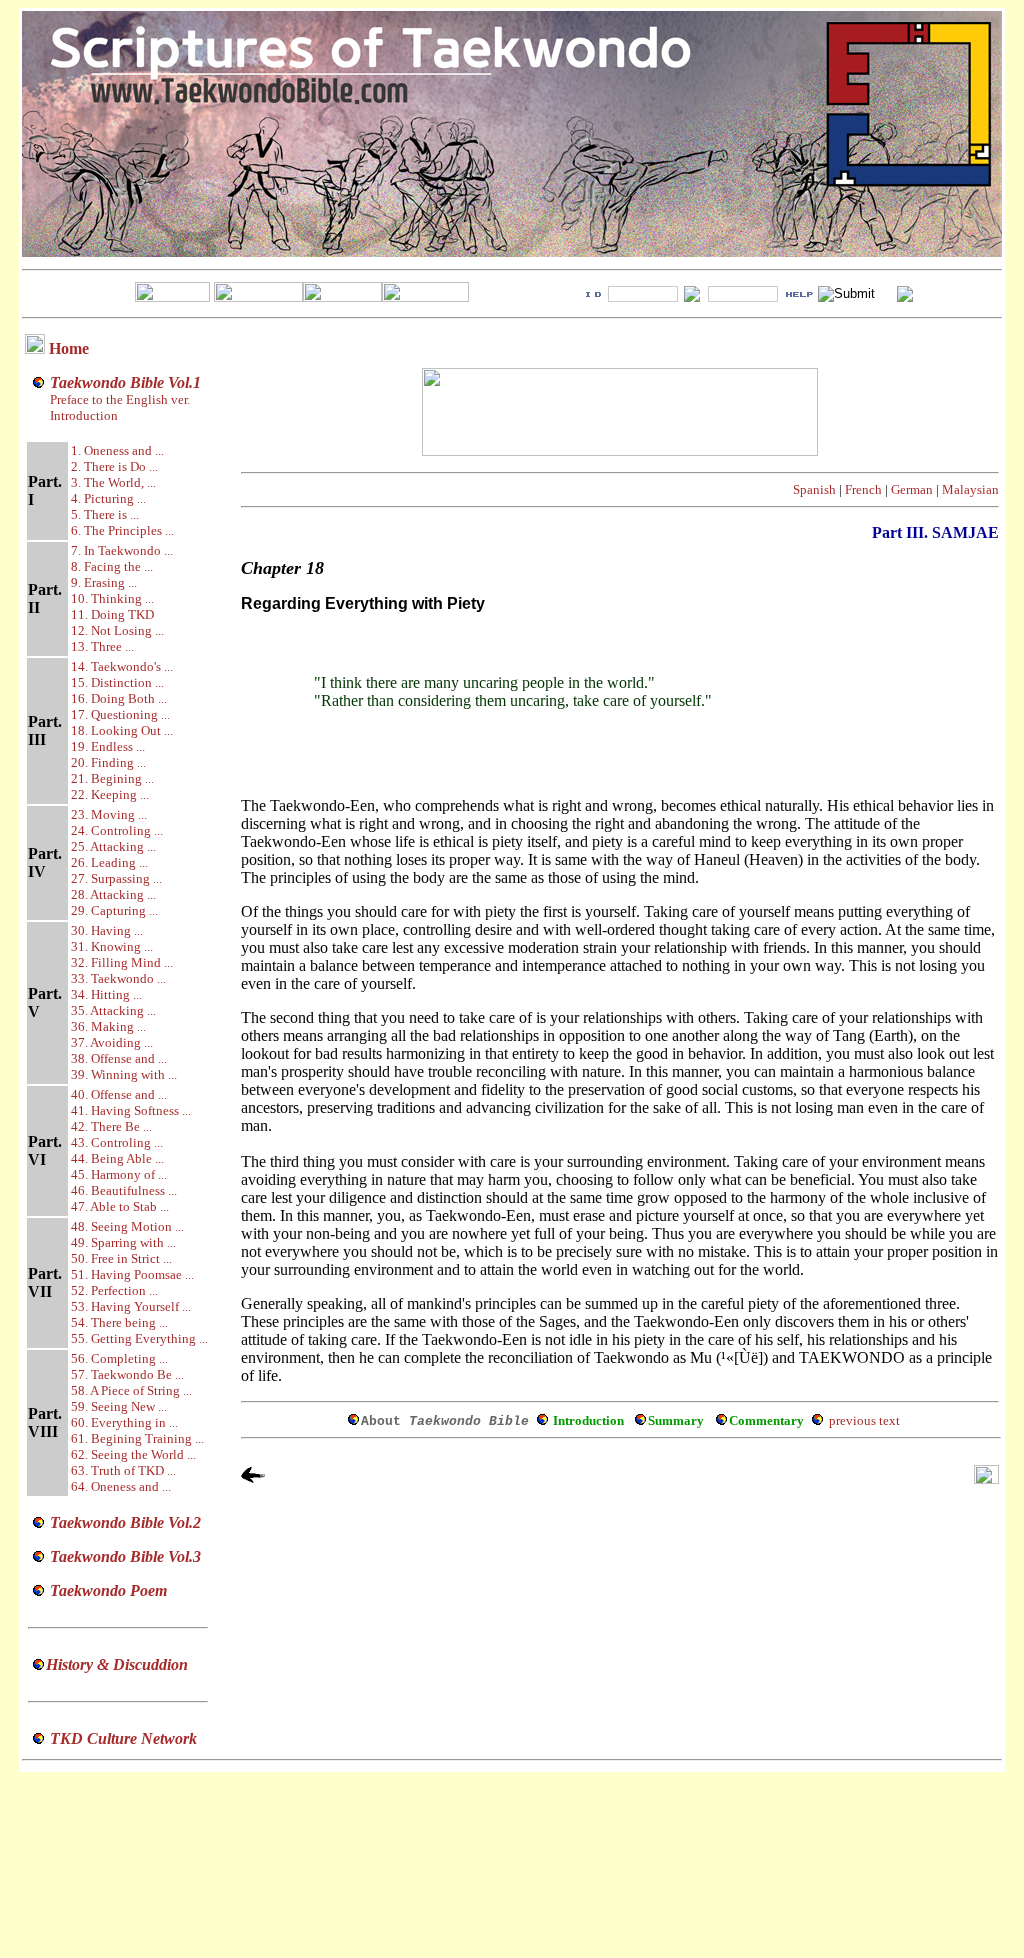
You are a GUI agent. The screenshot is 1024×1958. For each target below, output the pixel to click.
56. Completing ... (119, 1358)
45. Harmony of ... (119, 1174)
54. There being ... (119, 1322)
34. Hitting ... (106, 994)
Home (69, 348)
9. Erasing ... (104, 582)
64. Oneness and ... (121, 1486)
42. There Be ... (111, 1126)
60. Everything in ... (124, 1422)
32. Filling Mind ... (122, 962)
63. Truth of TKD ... (123, 1470)
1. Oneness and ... (117, 450)
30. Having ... (107, 930)
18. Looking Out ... (122, 730)
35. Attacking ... (113, 1010)
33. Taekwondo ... (118, 978)
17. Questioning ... (120, 714)
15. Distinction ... (117, 682)
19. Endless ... (108, 746)
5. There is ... (105, 514)
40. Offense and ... (119, 1094)
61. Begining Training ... (137, 1438)
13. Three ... (102, 646)
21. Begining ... (112, 778)
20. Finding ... (108, 762)
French (863, 489)
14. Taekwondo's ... (122, 666)
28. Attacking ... (113, 894)
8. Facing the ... (112, 566)
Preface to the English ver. (118, 399)
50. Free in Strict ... (121, 1258)
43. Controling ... (117, 1142)
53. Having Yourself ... (131, 1306)
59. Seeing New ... (119, 1406)
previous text (864, 1420)
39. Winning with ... (124, 1074)
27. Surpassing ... (116, 878)
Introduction (84, 415)
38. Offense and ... (119, 1058)
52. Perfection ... (114, 1290)
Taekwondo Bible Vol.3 (125, 1556)
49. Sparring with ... (123, 1242)
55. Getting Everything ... (139, 1338)
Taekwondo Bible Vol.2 (125, 1522)
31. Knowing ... (112, 946)
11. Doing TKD (112, 614)
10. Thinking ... (112, 598)
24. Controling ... (117, 830)
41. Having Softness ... (131, 1110)
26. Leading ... (109, 862)
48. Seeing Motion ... (127, 1226)
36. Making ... (108, 1026)
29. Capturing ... (114, 910)
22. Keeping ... (110, 794)
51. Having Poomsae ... (132, 1274)
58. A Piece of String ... (131, 1390)
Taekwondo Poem (108, 1590)
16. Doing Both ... (119, 698)
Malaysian (970, 489)
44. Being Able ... (117, 1158)
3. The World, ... (113, 482)
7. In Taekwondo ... (122, 550)
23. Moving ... (109, 814)
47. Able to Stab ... (120, 1206)
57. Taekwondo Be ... (127, 1374)
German (912, 489)
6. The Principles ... (122, 530)
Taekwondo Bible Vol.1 (125, 382)
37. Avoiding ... (112, 1042)
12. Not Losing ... (117, 630)
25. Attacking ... (113, 846)
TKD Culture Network (123, 1738)
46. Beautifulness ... (124, 1190)
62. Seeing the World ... (133, 1454)
